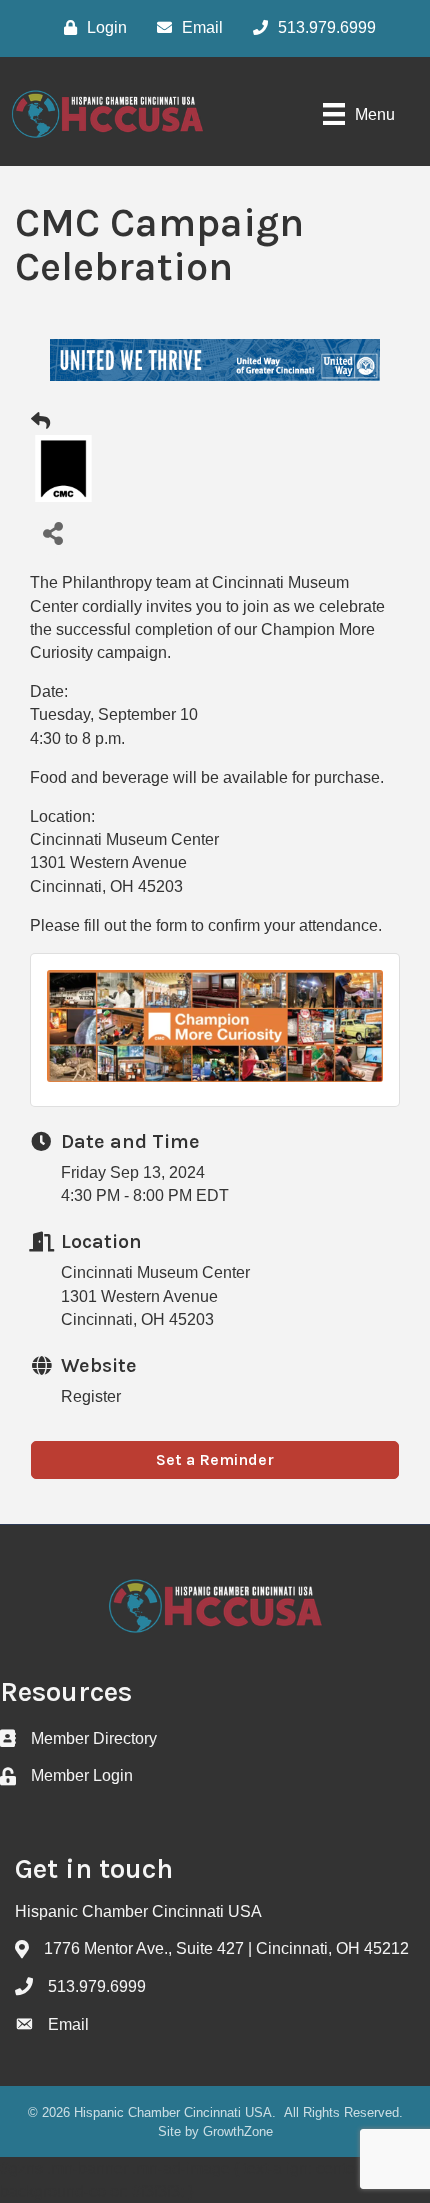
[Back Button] (40, 422)
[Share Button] (52, 532)
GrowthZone (238, 2131)
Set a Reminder (215, 1459)
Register (91, 1396)
